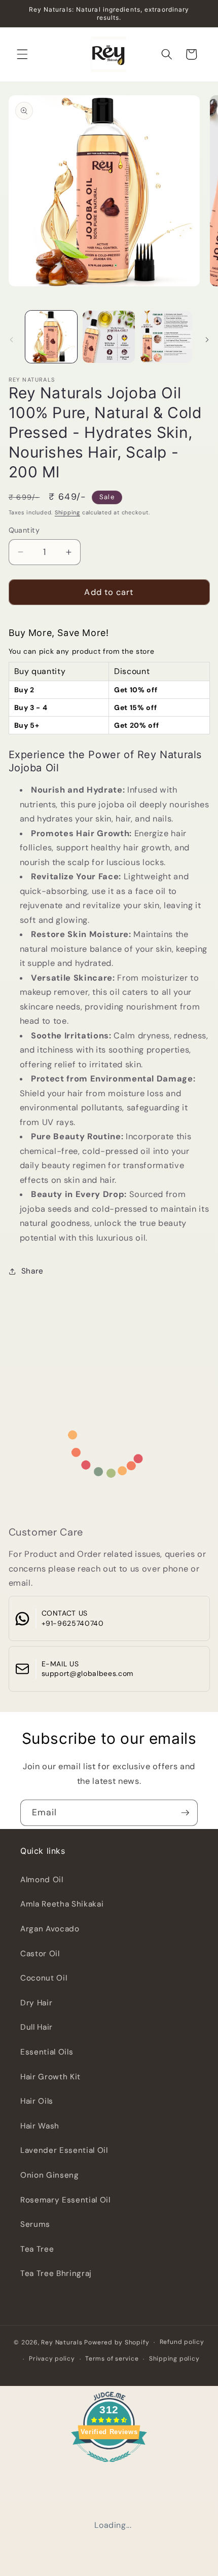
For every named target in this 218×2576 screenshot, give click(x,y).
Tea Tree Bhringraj (56, 2273)
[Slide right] (207, 340)
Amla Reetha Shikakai (62, 1904)
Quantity (24, 530)
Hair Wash (40, 2126)
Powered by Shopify (117, 2342)
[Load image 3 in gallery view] (167, 337)
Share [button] (32, 1271)
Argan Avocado (50, 1929)
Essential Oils (47, 2052)
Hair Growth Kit (50, 2077)
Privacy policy (52, 2359)
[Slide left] (11, 340)
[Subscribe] (185, 1813)
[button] (22, 54)
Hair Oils (37, 2101)
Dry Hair (36, 2003)
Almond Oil (42, 1880)
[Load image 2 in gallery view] (109, 337)
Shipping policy (174, 2359)
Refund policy (182, 2342)
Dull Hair (37, 2027)
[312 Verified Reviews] (109, 2467)
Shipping (67, 512)
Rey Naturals (62, 2342)
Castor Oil (40, 1954)
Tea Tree (37, 2249)
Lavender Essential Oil (64, 2150)
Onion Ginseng (50, 2175)
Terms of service (112, 2359)
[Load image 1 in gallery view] (51, 337)
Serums (35, 2224)
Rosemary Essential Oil (65, 2200)
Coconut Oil (44, 1978)
